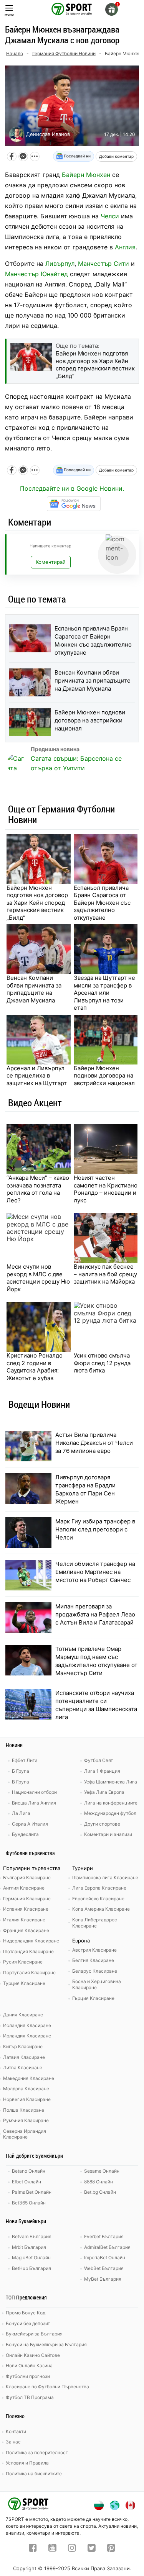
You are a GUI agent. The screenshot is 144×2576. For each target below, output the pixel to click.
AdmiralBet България (107, 2247)
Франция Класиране (26, 1930)
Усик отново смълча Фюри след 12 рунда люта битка (102, 1363)
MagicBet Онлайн (31, 2257)
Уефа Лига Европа (104, 1792)
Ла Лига (21, 1813)
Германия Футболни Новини (64, 53)
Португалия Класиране (29, 1973)
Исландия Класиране (27, 2025)
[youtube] (52, 2549)
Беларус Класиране (95, 1971)
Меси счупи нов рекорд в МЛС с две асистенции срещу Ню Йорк (38, 1278)
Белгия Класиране (93, 1960)
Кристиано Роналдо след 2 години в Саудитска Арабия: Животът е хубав (35, 1367)
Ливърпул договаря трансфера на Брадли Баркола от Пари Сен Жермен (85, 1489)
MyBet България (103, 2279)
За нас (13, 2442)
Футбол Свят (98, 1760)
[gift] (112, 9)
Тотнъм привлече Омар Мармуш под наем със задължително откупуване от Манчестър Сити (96, 1661)
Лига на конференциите (111, 1803)
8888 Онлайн (98, 2182)
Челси (110, 216)
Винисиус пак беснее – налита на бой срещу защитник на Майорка (105, 1274)
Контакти (16, 2431)
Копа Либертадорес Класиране (95, 1923)
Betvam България (32, 2236)
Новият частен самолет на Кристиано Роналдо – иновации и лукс (106, 1189)
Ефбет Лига (25, 1760)
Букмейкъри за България (34, 2334)
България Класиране (27, 1878)
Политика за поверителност (37, 2452)
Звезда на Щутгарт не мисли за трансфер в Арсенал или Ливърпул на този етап (104, 993)
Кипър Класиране (23, 2046)
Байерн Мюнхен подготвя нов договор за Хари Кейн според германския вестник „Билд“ (37, 903)
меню (9, 14)
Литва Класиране (23, 2068)
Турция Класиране (24, 1983)
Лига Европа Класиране (99, 1888)
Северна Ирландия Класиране (25, 2134)
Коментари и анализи (108, 1834)
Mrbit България (29, 2247)
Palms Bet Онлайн (32, 2192)
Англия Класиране (24, 1888)
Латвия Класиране (24, 2057)
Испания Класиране (26, 1909)
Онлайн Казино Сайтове (33, 2355)
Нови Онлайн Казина (29, 2366)
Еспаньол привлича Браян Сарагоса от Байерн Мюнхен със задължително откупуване (93, 640)
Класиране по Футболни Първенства (47, 2387)
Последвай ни (77, 156)
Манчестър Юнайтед (36, 274)
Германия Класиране (27, 1899)
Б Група (21, 1771)
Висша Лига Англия (34, 1803)
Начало (15, 53)
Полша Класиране (24, 2110)
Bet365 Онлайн (29, 2203)
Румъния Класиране (26, 2120)
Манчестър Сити (103, 264)
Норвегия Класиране (27, 2099)
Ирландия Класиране (27, 2036)
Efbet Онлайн (26, 2182)
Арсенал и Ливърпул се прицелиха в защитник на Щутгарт (37, 1076)
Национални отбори (34, 1792)
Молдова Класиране (26, 2089)
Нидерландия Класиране (31, 1941)
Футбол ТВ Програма (30, 2397)
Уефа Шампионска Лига (111, 1782)
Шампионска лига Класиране (105, 1878)
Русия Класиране (23, 1962)
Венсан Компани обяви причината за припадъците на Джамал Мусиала (93, 680)
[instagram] (72, 2549)
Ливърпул (60, 264)
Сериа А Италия (30, 1824)
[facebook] (33, 2549)
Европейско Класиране (98, 1899)
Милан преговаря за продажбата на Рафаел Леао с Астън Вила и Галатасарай (95, 1614)
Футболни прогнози (28, 2376)
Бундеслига (25, 1834)
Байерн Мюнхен (86, 175)
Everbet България (104, 2236)
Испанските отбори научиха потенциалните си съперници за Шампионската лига (96, 1705)
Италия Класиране (24, 1920)
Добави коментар (116, 156)
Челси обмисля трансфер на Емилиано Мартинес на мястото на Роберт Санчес (95, 1572)
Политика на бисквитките (34, 2474)
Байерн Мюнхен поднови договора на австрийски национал (90, 720)
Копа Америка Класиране (101, 1909)
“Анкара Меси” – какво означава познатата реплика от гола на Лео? (38, 1189)
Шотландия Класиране (28, 1951)
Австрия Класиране (94, 1950)
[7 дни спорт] (72, 8)
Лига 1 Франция (102, 1771)
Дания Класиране (23, 2015)
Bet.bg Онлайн (100, 2192)
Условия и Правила (27, 2463)
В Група (21, 1782)
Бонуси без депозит (28, 2323)
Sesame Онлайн (102, 2171)
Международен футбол (110, 1813)
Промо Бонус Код (26, 2313)
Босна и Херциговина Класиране (97, 1984)
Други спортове (102, 1824)
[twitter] (92, 2549)
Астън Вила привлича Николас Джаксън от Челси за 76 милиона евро (94, 1443)
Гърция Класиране (93, 1998)
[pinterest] (111, 2549)
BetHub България (31, 2268)
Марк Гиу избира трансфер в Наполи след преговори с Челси (95, 1529)
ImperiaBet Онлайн (105, 2257)
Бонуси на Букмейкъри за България (46, 2344)
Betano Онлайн (29, 2171)
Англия (125, 247)
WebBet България (104, 2268)
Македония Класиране (29, 2078)
